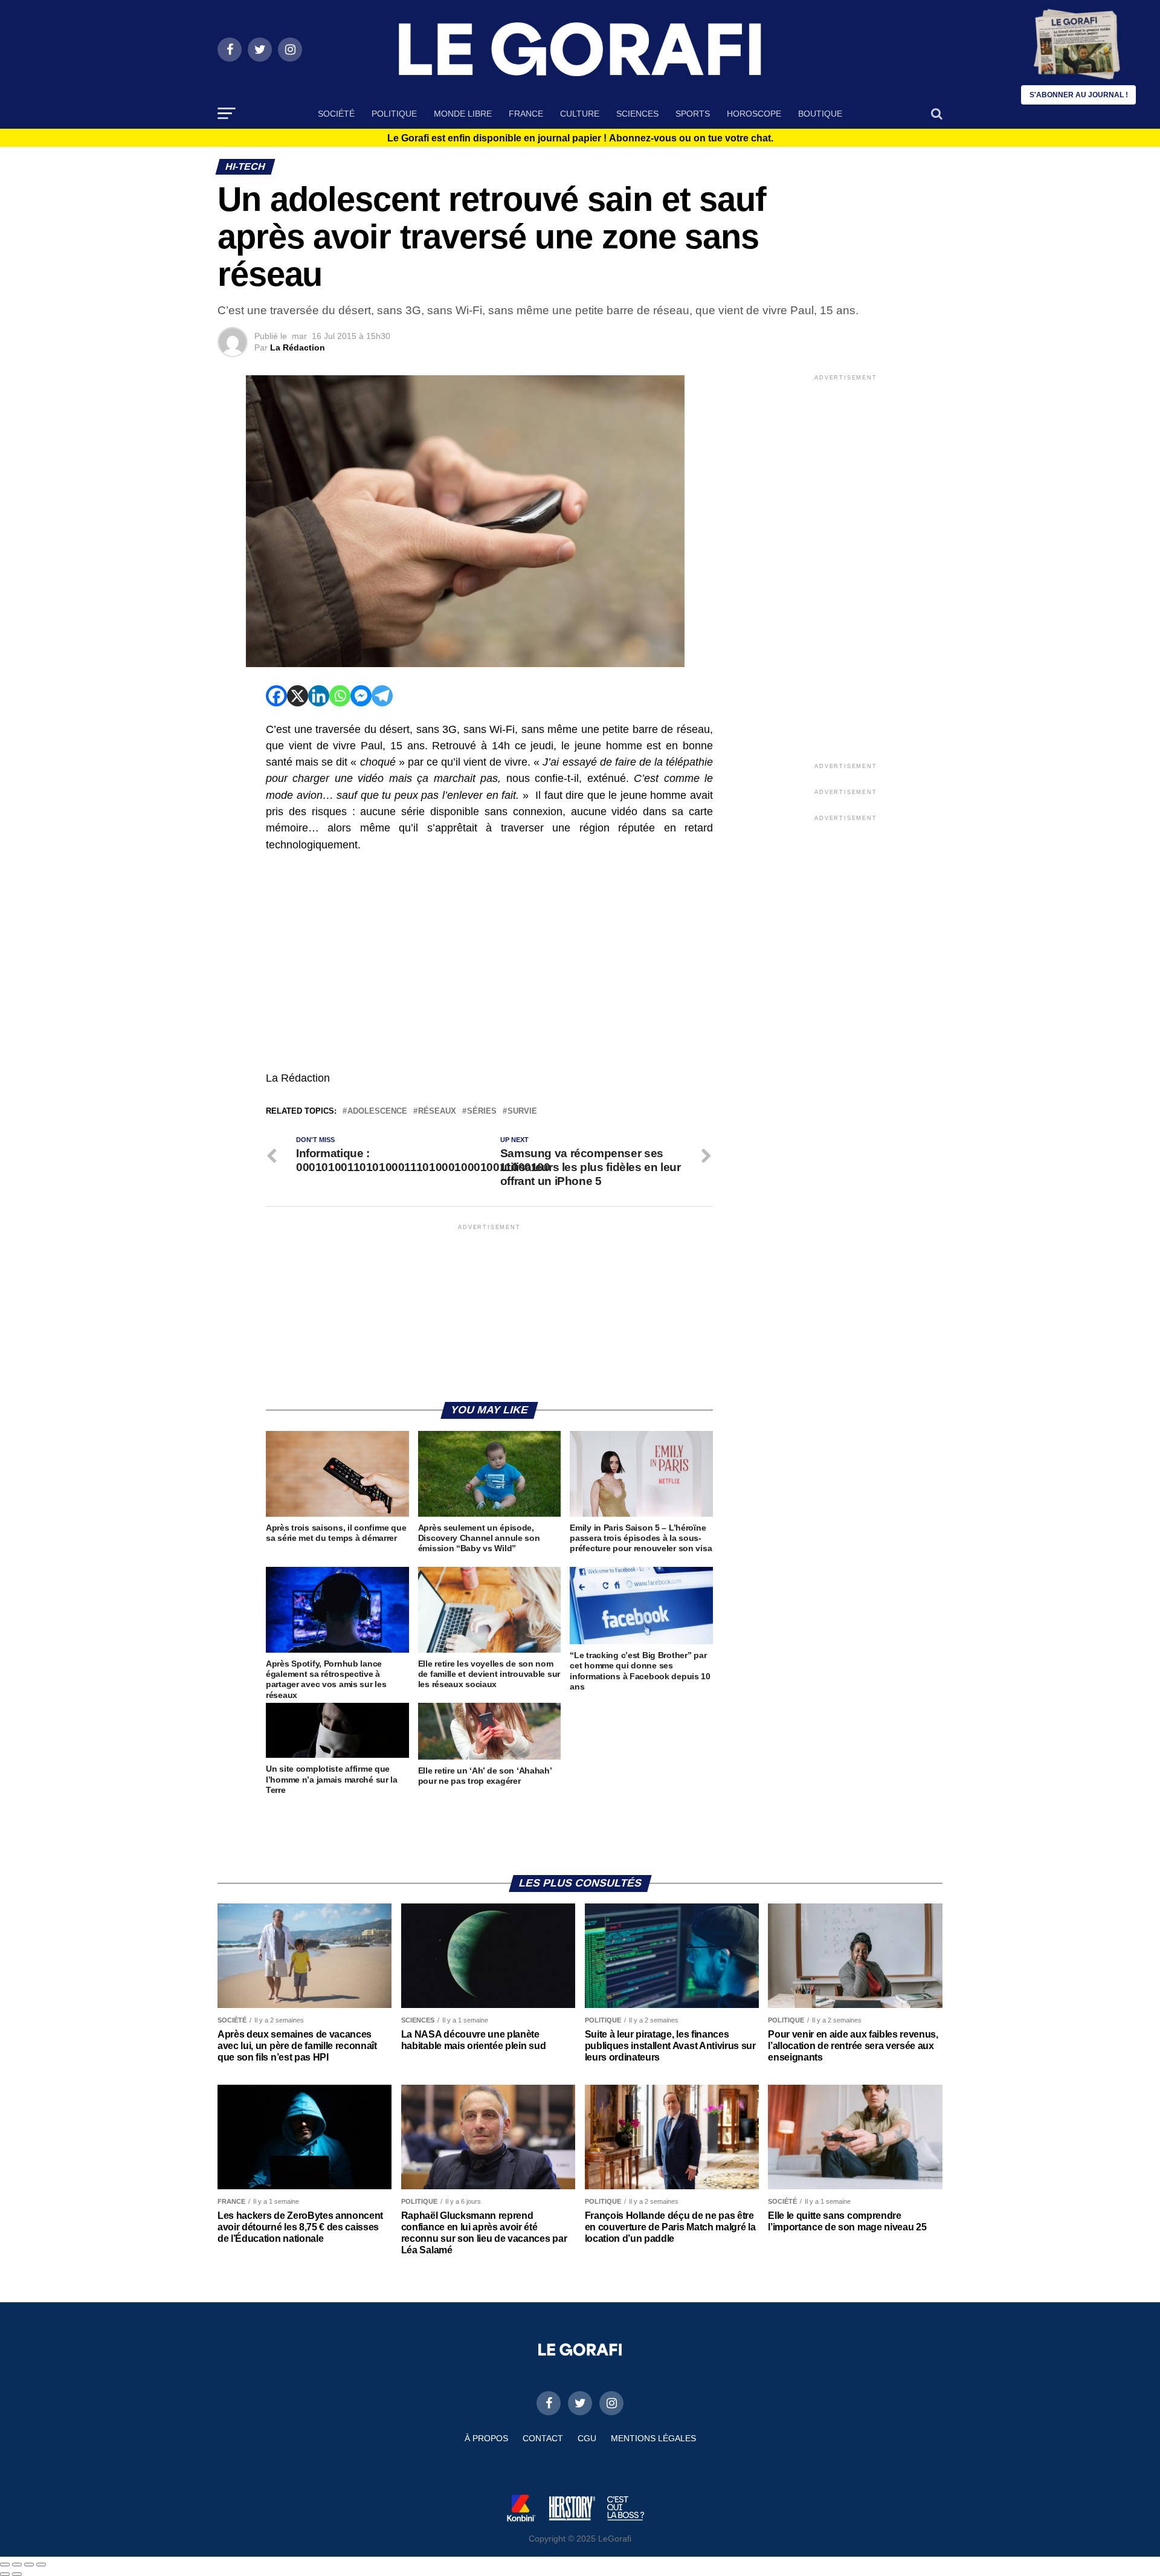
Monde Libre (463, 114)
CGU (587, 2438)
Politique (394, 114)
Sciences (637, 114)
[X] (298, 696)
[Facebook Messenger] (361, 696)
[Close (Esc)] (5, 2565)
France (526, 114)
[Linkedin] (319, 696)
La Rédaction (298, 347)
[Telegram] (382, 696)
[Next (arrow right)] (17, 2574)
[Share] (17, 2565)
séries (482, 1112)
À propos (486, 2438)
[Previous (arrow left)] (5, 2574)
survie (522, 1112)
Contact (543, 2438)
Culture (580, 114)
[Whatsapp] (340, 696)
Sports (693, 114)
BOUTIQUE (820, 114)
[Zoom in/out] (41, 2565)
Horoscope (754, 114)
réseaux (437, 1112)
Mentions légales (653, 2438)
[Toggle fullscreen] (29, 2565)
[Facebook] (276, 696)
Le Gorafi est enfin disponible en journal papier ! (580, 138)
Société (336, 114)
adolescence (377, 1112)
